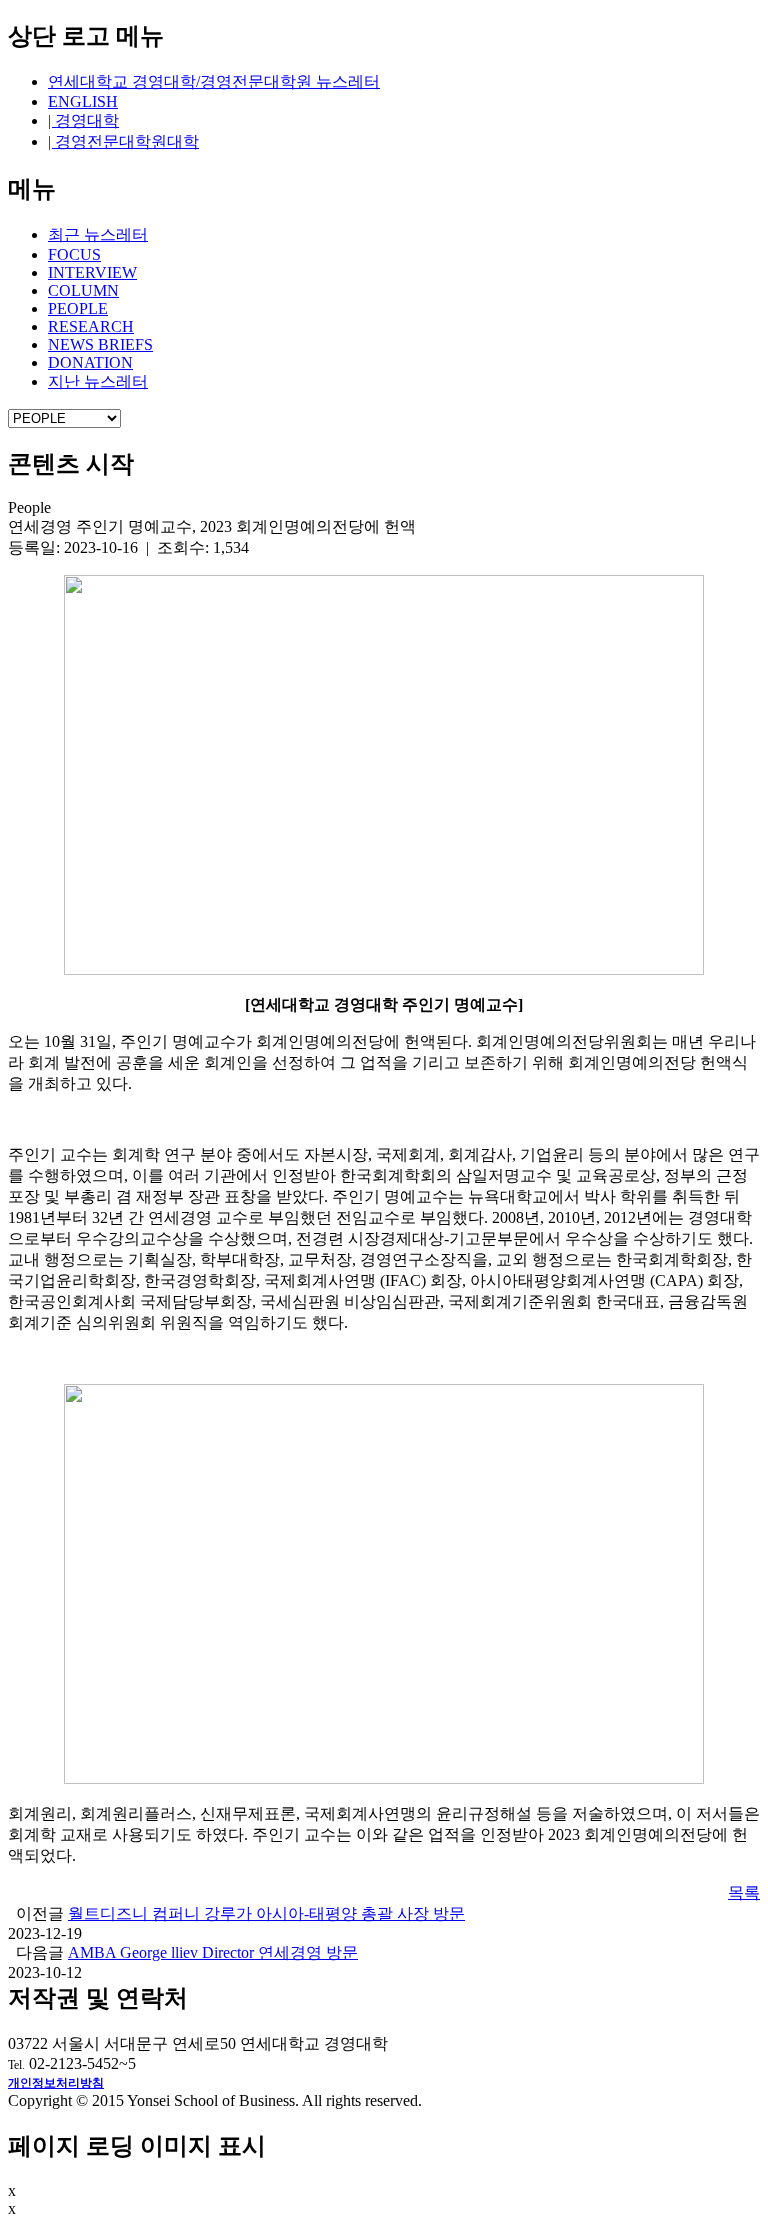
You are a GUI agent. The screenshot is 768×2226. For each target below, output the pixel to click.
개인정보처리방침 (56, 2083)
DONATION (90, 362)
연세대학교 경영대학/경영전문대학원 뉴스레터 (214, 81)
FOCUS (74, 254)
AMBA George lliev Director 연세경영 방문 (213, 1952)
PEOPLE (78, 308)
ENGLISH (83, 101)
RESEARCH (91, 326)
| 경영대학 (83, 120)
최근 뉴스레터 (98, 234)
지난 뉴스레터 (98, 381)
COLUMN (83, 290)
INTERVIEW (92, 272)
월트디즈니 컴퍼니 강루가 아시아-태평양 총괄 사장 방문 (266, 1913)
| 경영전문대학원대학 (123, 141)
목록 (744, 1892)
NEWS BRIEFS (100, 344)
